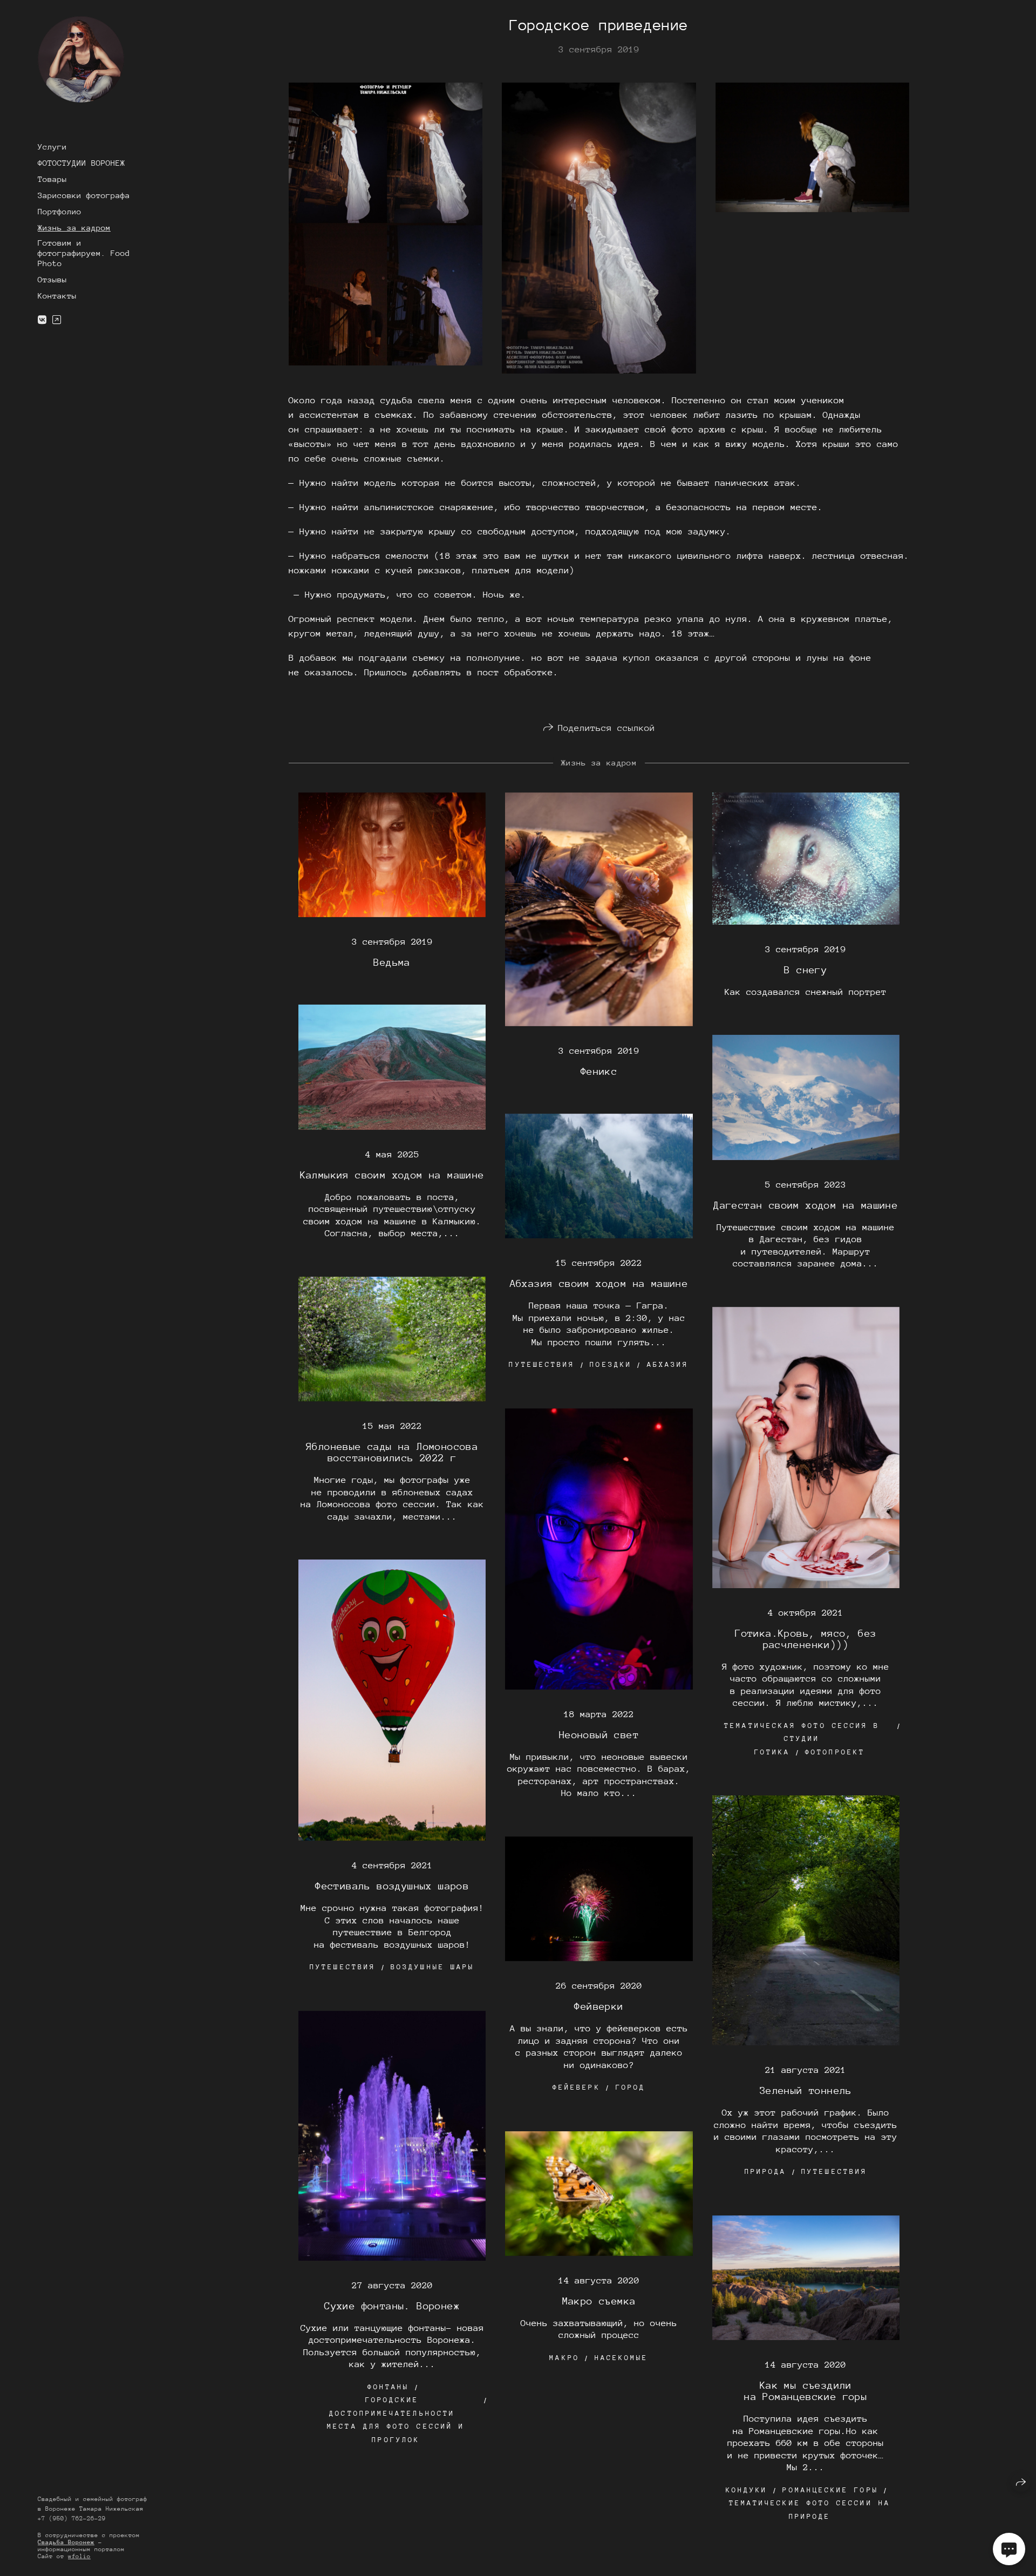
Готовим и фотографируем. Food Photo (84, 253)
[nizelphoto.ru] (81, 59)
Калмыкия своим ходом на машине (392, 1175)
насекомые (622, 2358)
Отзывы (52, 279)
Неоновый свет (599, 1735)
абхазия (668, 1364)
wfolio (79, 2556)
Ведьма (392, 962)
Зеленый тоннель (806, 2090)
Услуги (52, 147)
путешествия (542, 1364)
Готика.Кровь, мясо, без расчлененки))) (806, 1639)
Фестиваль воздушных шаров (392, 1886)
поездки (611, 1364)
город (631, 2087)
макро (564, 2358)
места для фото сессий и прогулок (396, 2433)
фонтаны (388, 2387)
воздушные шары (432, 1967)
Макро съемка (599, 2301)
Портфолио (60, 211)
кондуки (747, 2490)
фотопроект (835, 1752)
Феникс (599, 1071)
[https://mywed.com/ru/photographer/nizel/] (57, 320)
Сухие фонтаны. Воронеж (392, 2306)
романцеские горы (830, 2490)
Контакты (57, 296)
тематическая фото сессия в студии (802, 1732)
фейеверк (577, 2087)
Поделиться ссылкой (606, 728)
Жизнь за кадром (74, 228)
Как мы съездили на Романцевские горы (806, 2391)
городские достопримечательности (392, 2406)
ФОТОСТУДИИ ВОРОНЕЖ (81, 163)
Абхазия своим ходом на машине (599, 1283)
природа (766, 2171)
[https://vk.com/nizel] (42, 320)
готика (772, 1752)
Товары (52, 179)
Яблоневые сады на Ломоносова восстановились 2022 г (392, 1452)
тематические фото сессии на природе (810, 2510)
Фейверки (599, 2006)
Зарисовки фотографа (84, 195)
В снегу (806, 970)
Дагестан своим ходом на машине (806, 1205)
